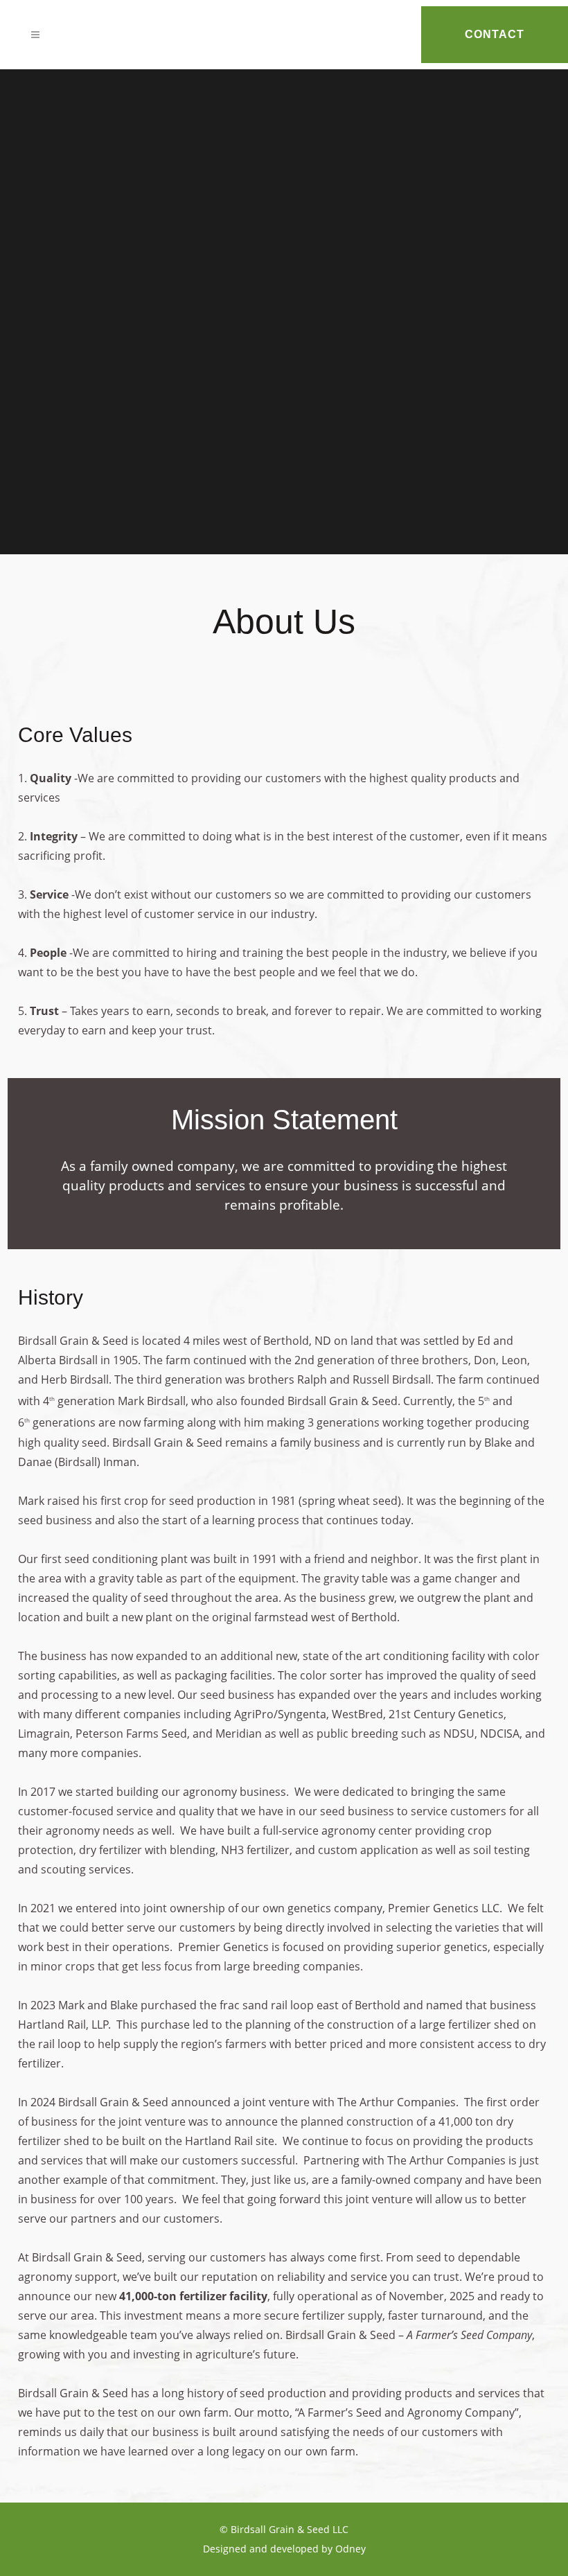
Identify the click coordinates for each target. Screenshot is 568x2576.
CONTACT (495, 34)
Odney (350, 2549)
